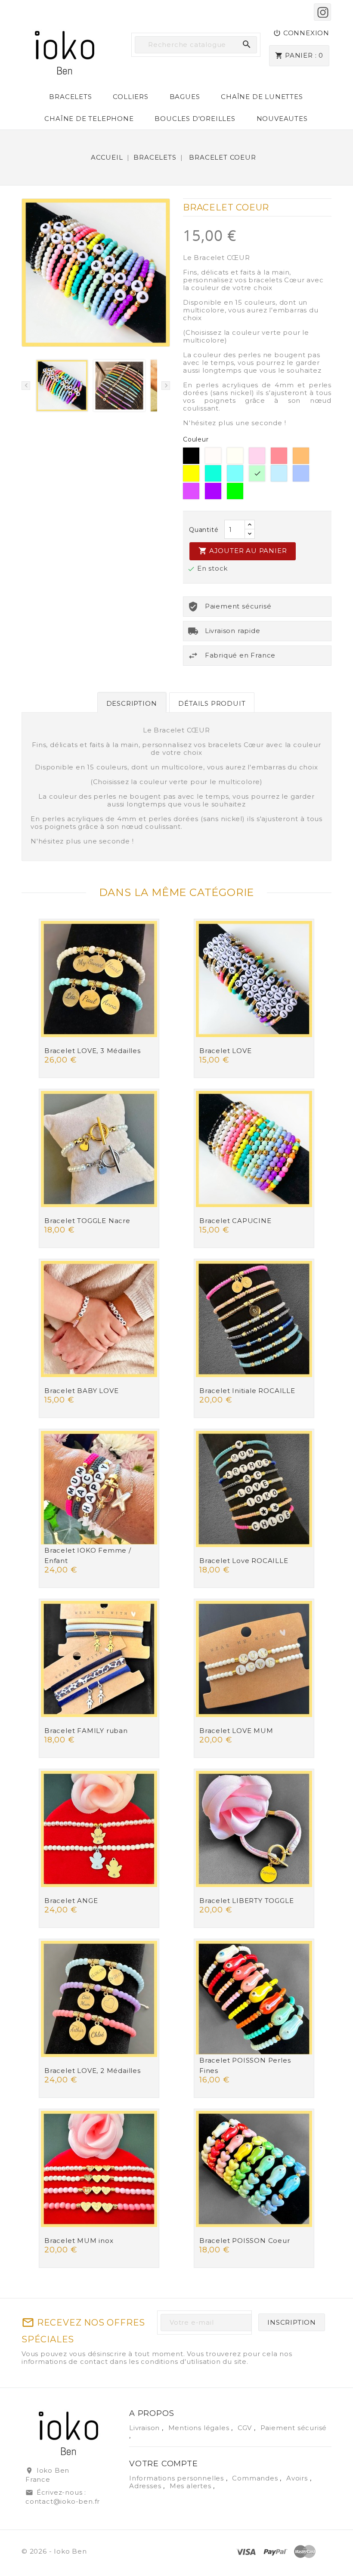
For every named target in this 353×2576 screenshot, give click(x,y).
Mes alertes (190, 2486)
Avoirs (298, 2478)
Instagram (322, 12)
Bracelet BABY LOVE (81, 1391)
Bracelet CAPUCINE (235, 1221)
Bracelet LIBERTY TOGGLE (246, 1901)
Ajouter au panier (243, 551)
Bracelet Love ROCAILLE (244, 1561)
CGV (246, 2428)
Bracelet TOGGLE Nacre (87, 1221)
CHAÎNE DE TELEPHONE (89, 119)
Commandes (256, 2478)
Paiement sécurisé (294, 2428)
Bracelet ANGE (71, 1901)
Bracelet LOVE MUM (236, 1731)
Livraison (146, 2428)
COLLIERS (130, 97)
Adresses (146, 2486)
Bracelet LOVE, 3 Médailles (93, 1051)
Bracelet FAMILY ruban (86, 1731)
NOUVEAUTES (282, 119)
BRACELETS (70, 97)
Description (132, 703)
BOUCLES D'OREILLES (195, 119)
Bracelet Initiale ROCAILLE (247, 1391)
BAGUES (185, 97)
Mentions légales (200, 2428)
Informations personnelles (178, 2478)
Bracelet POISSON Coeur (245, 2241)
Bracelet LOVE (225, 1051)
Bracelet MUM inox (79, 2241)
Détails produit (212, 703)
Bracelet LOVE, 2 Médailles (93, 2071)
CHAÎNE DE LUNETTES (262, 97)
